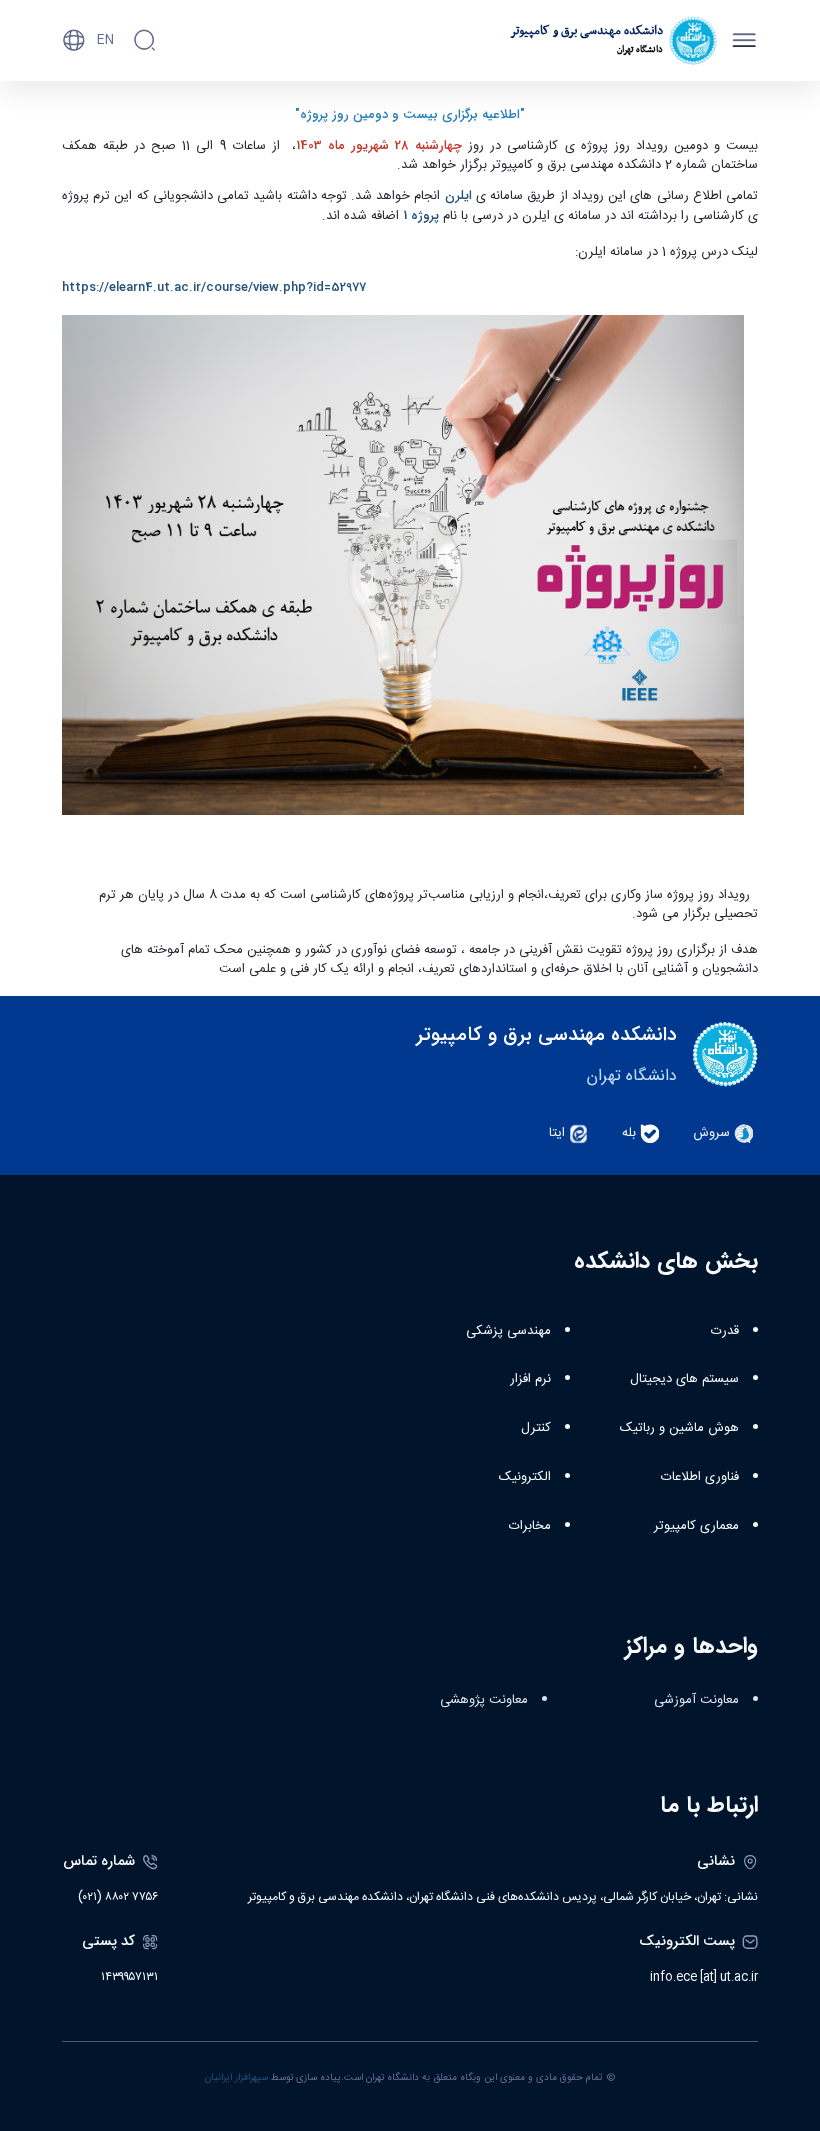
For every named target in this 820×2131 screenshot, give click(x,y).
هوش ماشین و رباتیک (679, 1428)
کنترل (536, 1428)
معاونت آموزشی (696, 1700)
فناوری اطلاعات (700, 1477)
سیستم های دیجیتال (684, 1379)
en (105, 40)
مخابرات (530, 1526)
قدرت (725, 1331)
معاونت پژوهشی (484, 1700)
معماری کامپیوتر (696, 1526)
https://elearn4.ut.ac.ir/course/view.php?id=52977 (214, 287)
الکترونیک (525, 1477)
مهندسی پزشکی (508, 1331)
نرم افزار (530, 1379)
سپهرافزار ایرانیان (236, 2078)
